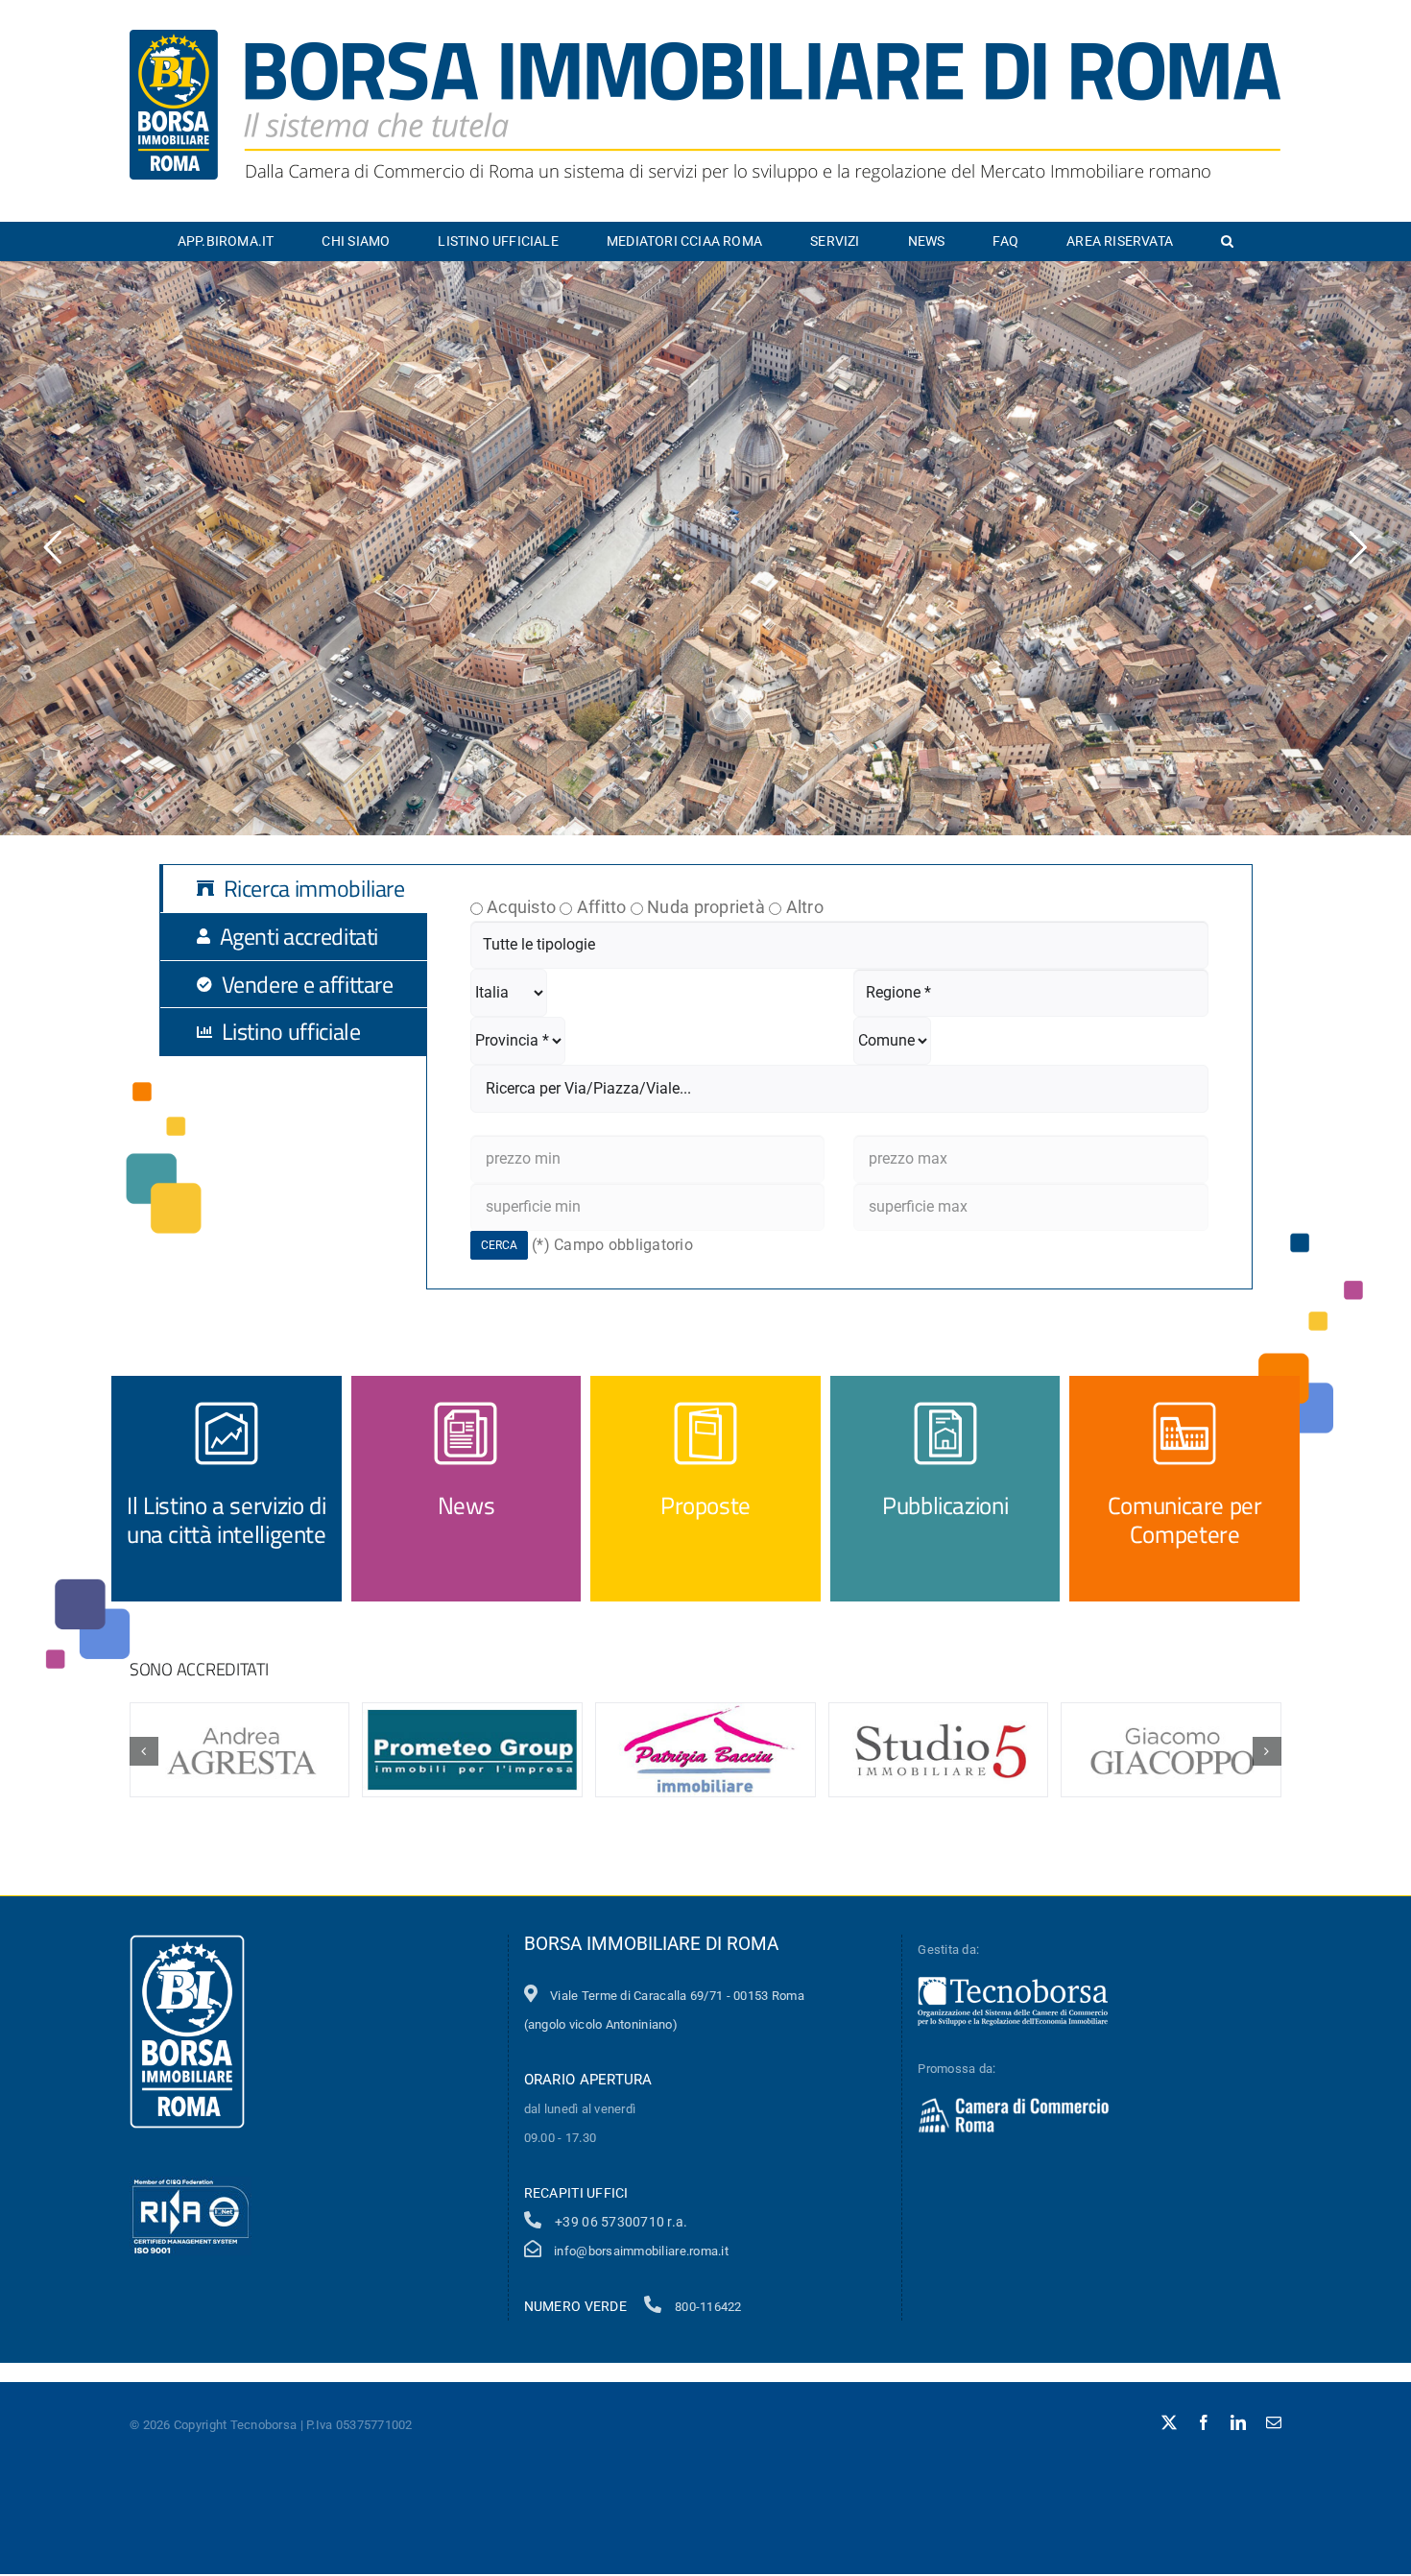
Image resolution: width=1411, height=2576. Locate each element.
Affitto (602, 907)
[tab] (308, 889)
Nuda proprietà (706, 907)
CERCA (499, 1245)
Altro (805, 907)
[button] (1227, 241)
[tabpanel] (839, 1077)
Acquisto (521, 907)
